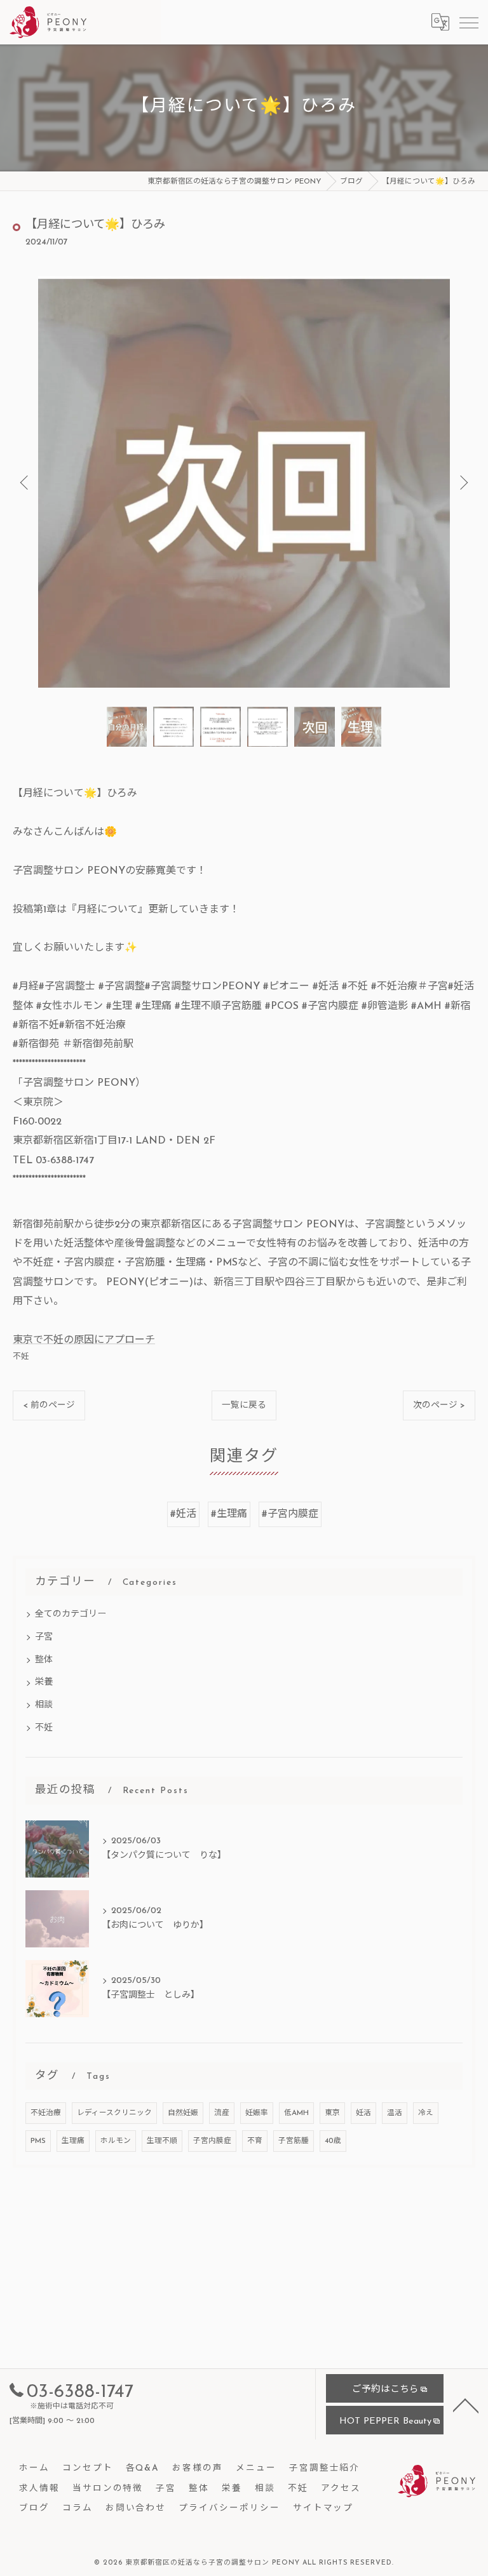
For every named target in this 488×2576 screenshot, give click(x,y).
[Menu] (468, 22)
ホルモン (116, 2141)
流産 (222, 2113)
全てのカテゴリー (71, 1614)
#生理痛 (229, 1514)
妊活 (363, 2113)
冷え (426, 2113)
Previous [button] (25, 482)
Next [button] (463, 482)
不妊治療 (46, 2113)
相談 (44, 1705)
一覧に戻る (244, 1405)
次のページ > (439, 1405)
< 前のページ (49, 1405)
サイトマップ (323, 2508)
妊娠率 (257, 2113)
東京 (332, 2113)
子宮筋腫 (294, 2141)
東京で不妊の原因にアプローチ (84, 1340)
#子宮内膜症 (290, 1514)
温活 (395, 2113)
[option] (244, 482)
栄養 (44, 1682)
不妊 (21, 1357)
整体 (44, 1660)
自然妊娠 (183, 2113)
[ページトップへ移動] (466, 2405)
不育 (255, 2141)
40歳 (333, 2141)
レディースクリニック (114, 2113)
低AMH (296, 2113)
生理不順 (162, 2141)
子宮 (44, 1637)
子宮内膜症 (212, 2141)
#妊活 (183, 1514)
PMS (38, 2141)
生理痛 (73, 2141)
